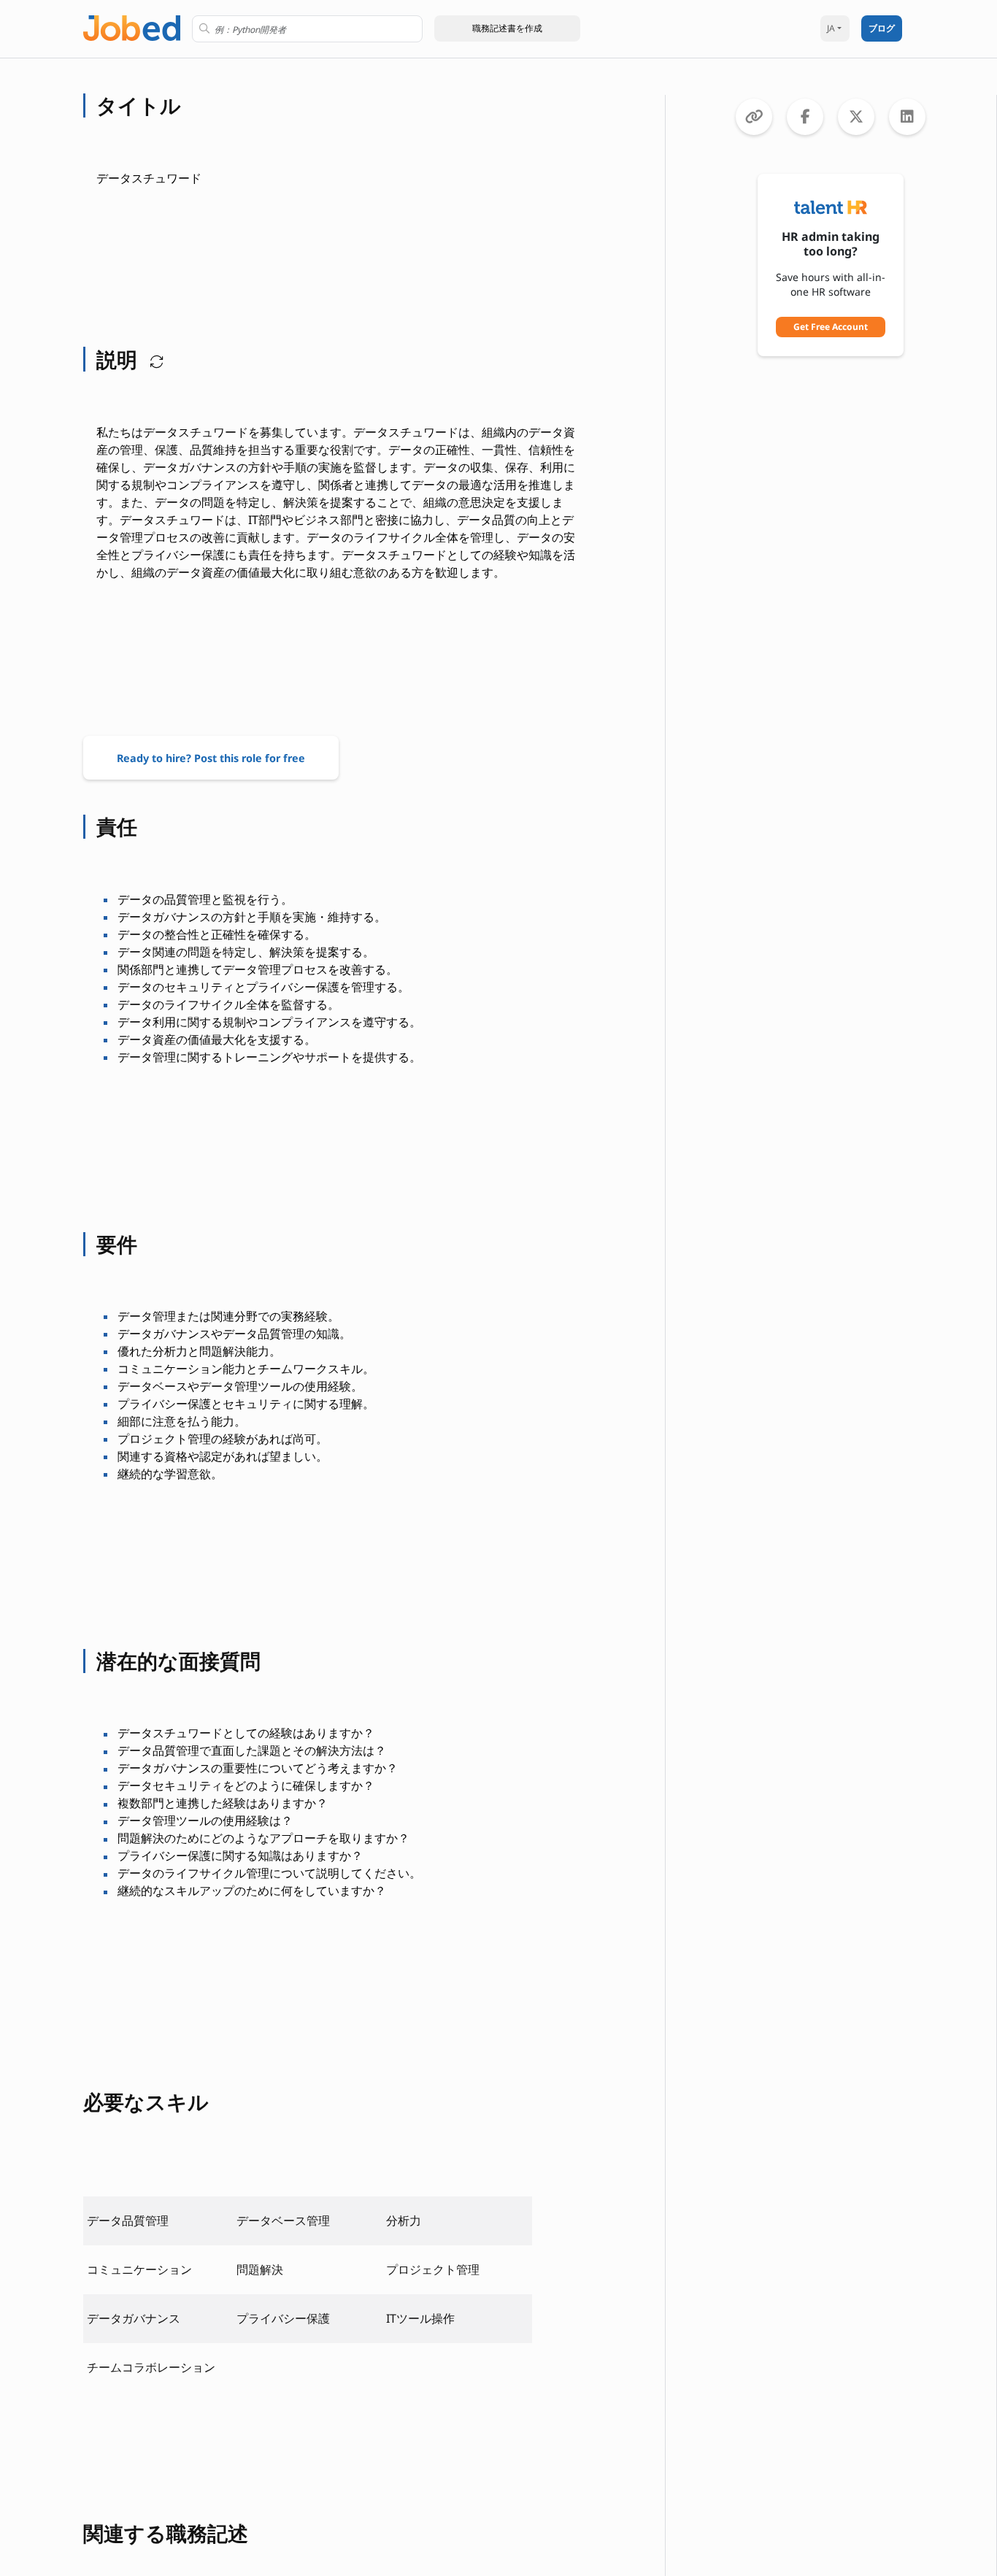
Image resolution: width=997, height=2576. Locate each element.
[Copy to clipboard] (754, 117)
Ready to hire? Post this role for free (211, 758)
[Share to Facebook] (805, 117)
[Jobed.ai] (132, 27)
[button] (507, 28)
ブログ (882, 28)
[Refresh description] (153, 359)
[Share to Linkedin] (907, 117)
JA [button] (831, 28)
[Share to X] (856, 117)
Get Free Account (831, 327)
